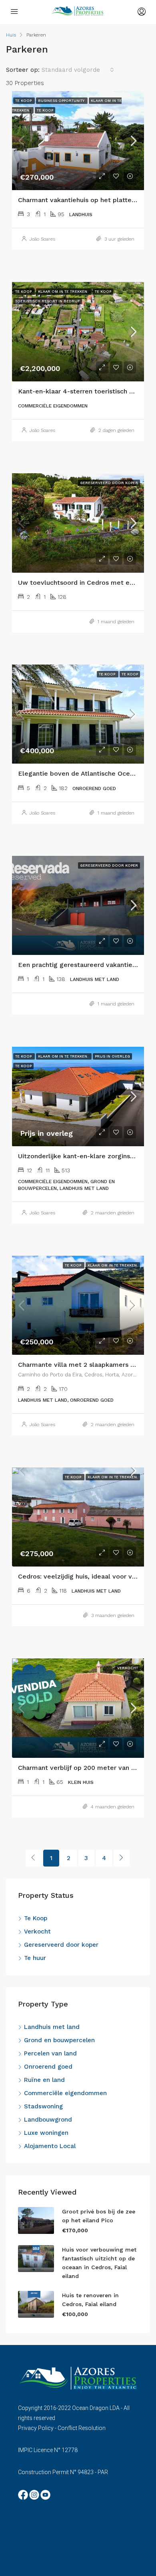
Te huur (35, 1958)
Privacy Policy (36, 2428)
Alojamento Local (50, 2146)
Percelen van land (50, 2053)
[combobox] (78, 70)
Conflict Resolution (82, 2428)
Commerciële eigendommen (65, 2093)
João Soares (42, 239)
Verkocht (37, 1931)
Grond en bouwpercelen (59, 2040)
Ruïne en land (44, 2080)
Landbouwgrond (48, 2120)
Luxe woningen (46, 2133)
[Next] (122, 1858)
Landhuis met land (52, 2027)
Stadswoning (43, 2106)
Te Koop (36, 1918)
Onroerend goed (48, 2067)
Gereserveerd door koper (61, 1945)
